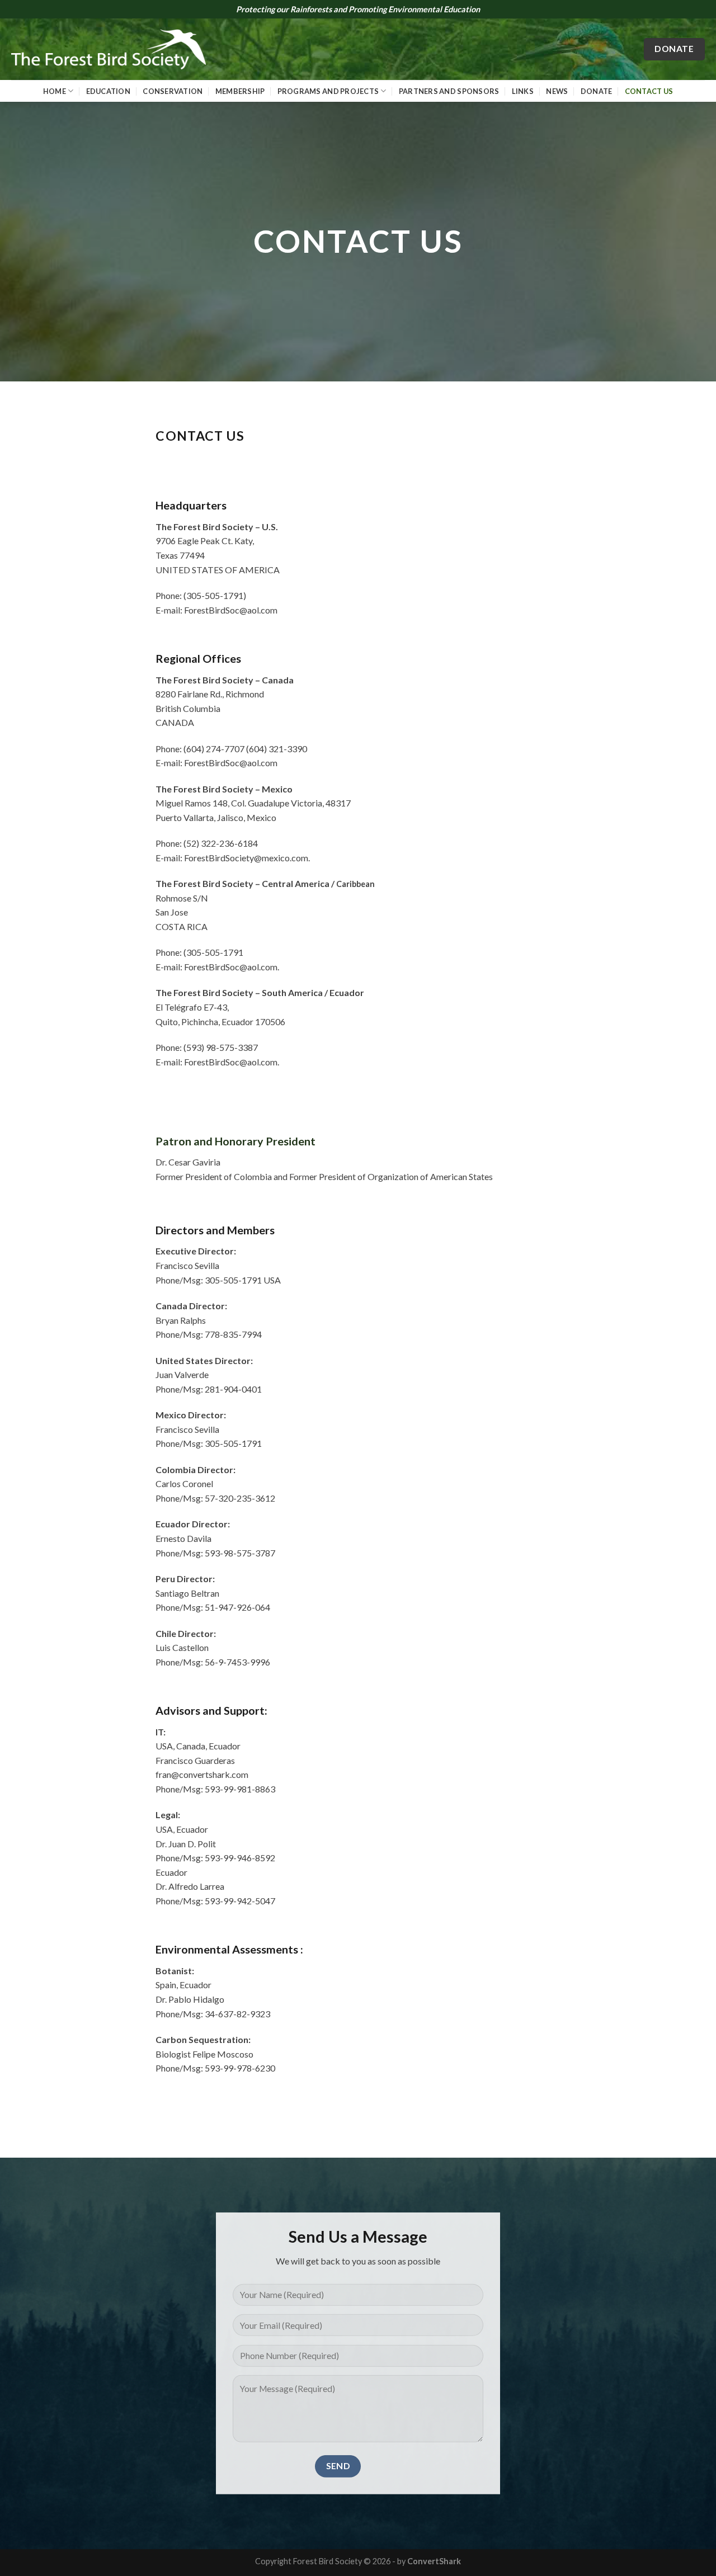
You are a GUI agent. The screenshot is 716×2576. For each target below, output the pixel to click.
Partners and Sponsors (449, 91)
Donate (597, 91)
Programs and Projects (328, 91)
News (557, 91)
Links (523, 91)
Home (55, 91)
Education (108, 91)
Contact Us (649, 91)
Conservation (173, 91)
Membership (240, 91)
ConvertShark (434, 2561)
